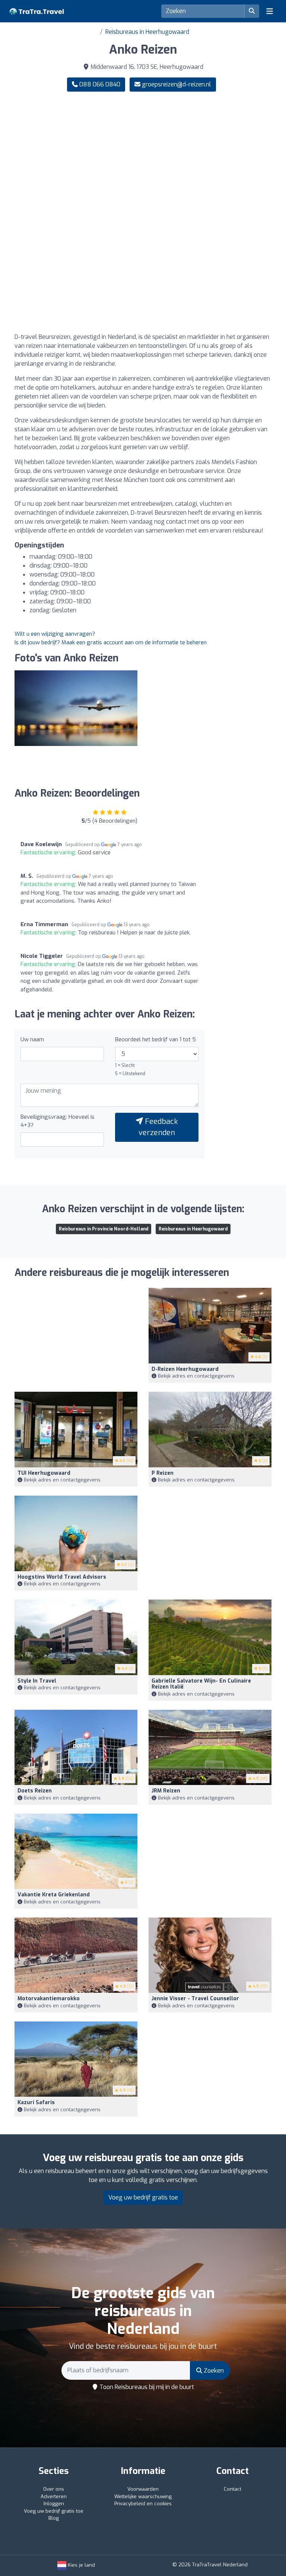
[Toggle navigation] (270, 11)
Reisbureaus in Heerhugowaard (147, 32)
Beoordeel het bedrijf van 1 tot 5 (155, 1039)
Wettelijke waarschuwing (143, 2496)
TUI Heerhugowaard (44, 1473)
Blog (54, 2518)
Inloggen (54, 2504)
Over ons (54, 2489)
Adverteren (54, 2496)
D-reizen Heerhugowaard (185, 1369)
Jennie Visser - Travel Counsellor (195, 1999)
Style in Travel (37, 1681)
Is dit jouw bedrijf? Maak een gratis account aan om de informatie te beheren (111, 642)
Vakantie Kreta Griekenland (54, 1895)
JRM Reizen (166, 1791)
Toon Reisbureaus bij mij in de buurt (146, 2387)
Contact (233, 2489)
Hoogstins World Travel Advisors (62, 1577)
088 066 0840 (99, 84)
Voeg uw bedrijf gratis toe (143, 2197)
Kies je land (81, 2565)
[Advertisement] (143, 156)
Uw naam (32, 1039)
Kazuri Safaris (36, 2102)
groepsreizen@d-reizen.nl (177, 84)
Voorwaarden (143, 2489)
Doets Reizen (35, 1791)
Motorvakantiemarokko (49, 1999)
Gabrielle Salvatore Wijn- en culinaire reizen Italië (201, 1684)
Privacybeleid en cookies (143, 2504)
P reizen (163, 1473)
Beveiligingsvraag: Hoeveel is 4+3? (58, 1121)
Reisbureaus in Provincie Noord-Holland (104, 1229)
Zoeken (213, 2371)
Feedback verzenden (158, 1127)
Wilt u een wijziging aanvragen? (55, 634)
